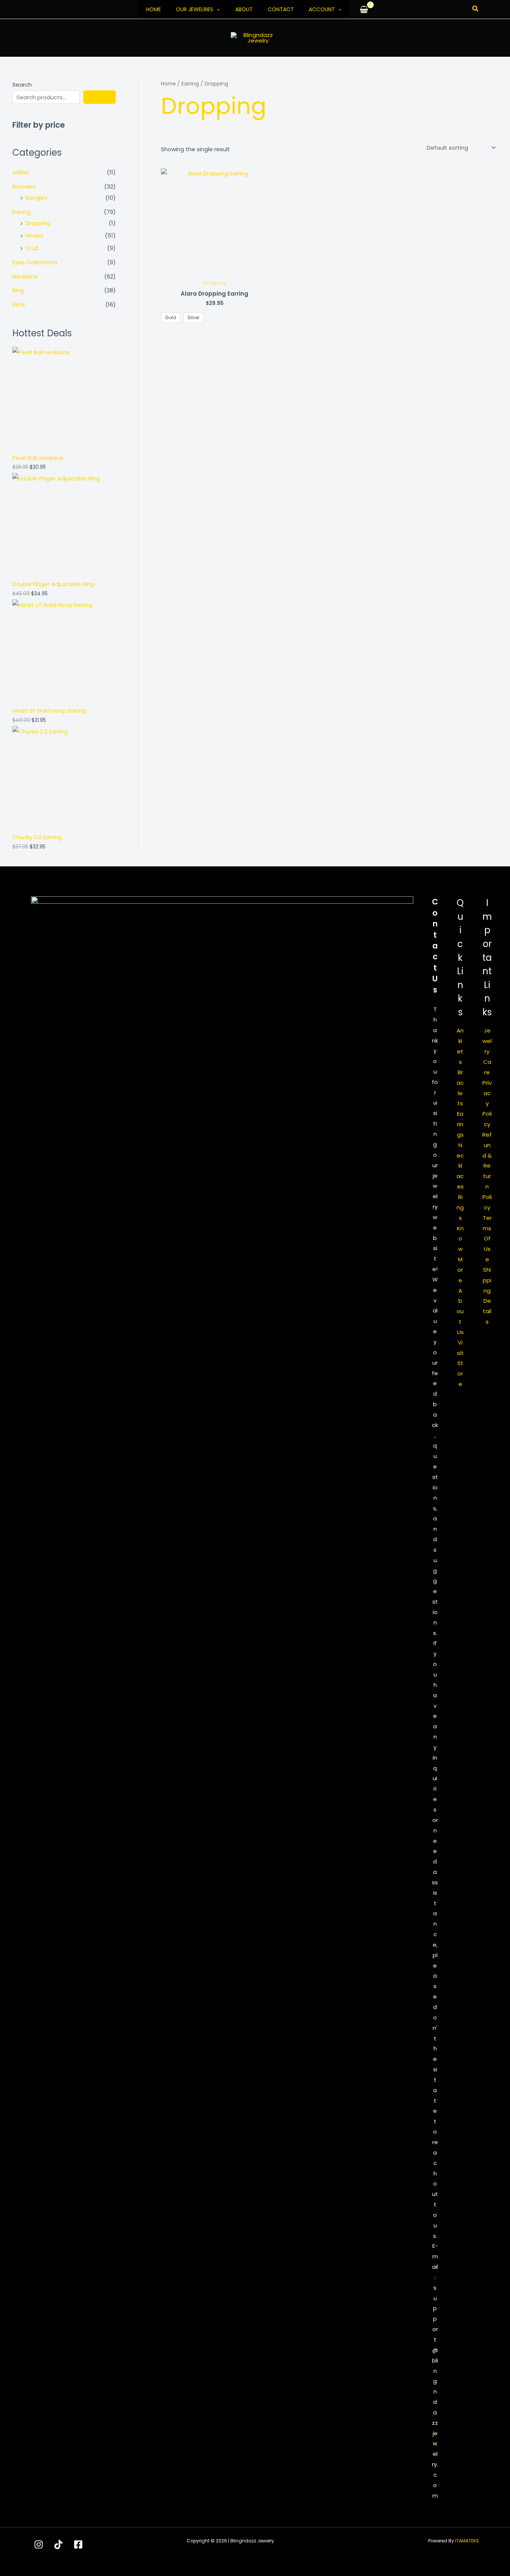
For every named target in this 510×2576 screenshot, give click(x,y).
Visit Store (460, 1363)
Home (153, 9)
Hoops (34, 235)
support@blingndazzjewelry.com (435, 2392)
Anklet (21, 172)
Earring (21, 212)
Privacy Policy (487, 1103)
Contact (281, 9)
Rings (460, 1207)
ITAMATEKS (467, 2541)
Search (22, 85)
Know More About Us (460, 1280)
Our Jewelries (195, 9)
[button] (217, 9)
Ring (18, 290)
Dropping (38, 223)
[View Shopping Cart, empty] (364, 9)
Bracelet (24, 186)
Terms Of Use (487, 1239)
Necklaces (460, 1166)
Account (322, 9)
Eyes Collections (35, 262)
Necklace (25, 276)
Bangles (36, 198)
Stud (32, 248)
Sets (19, 304)
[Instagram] (39, 2544)
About (244, 9)
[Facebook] (78, 2544)
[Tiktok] (58, 2544)
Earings (460, 1124)
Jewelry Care (487, 1051)
